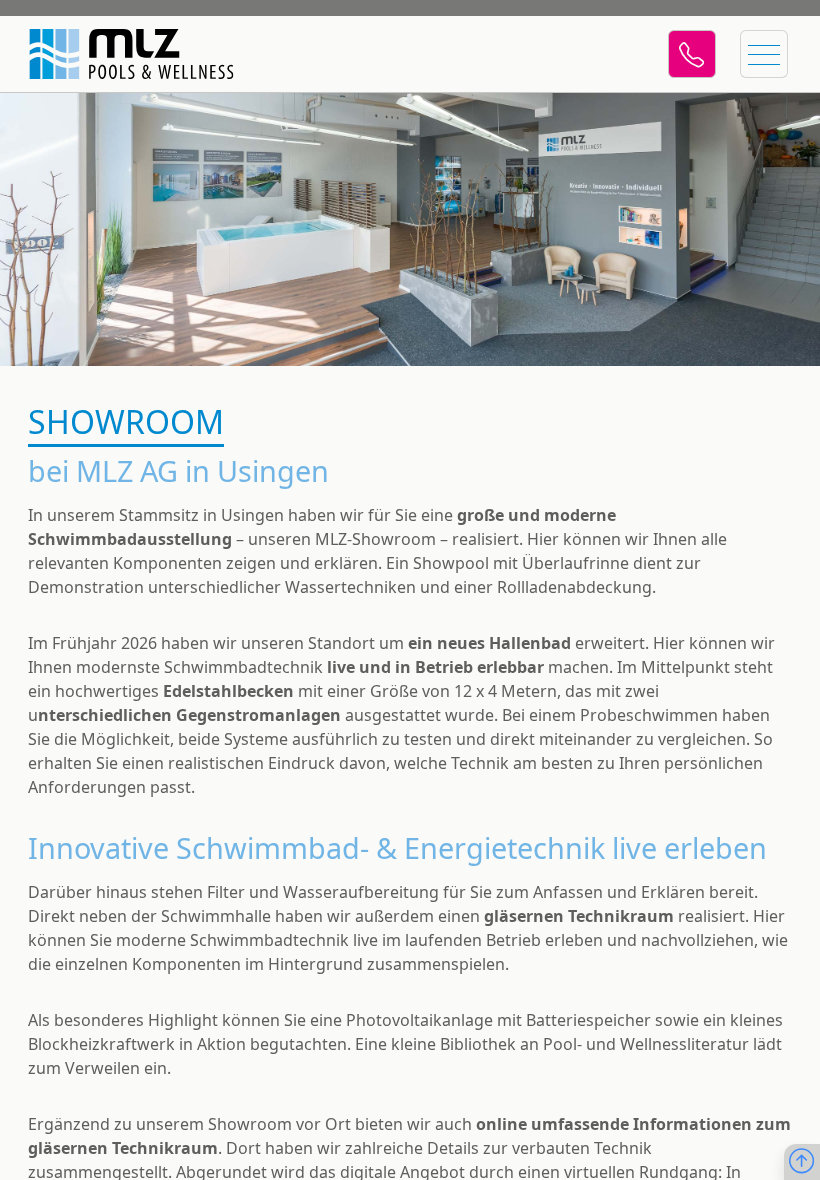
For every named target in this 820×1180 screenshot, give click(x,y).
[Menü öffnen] (764, 54)
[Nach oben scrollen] (801, 1162)
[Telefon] (692, 54)
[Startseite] (120, 54)
